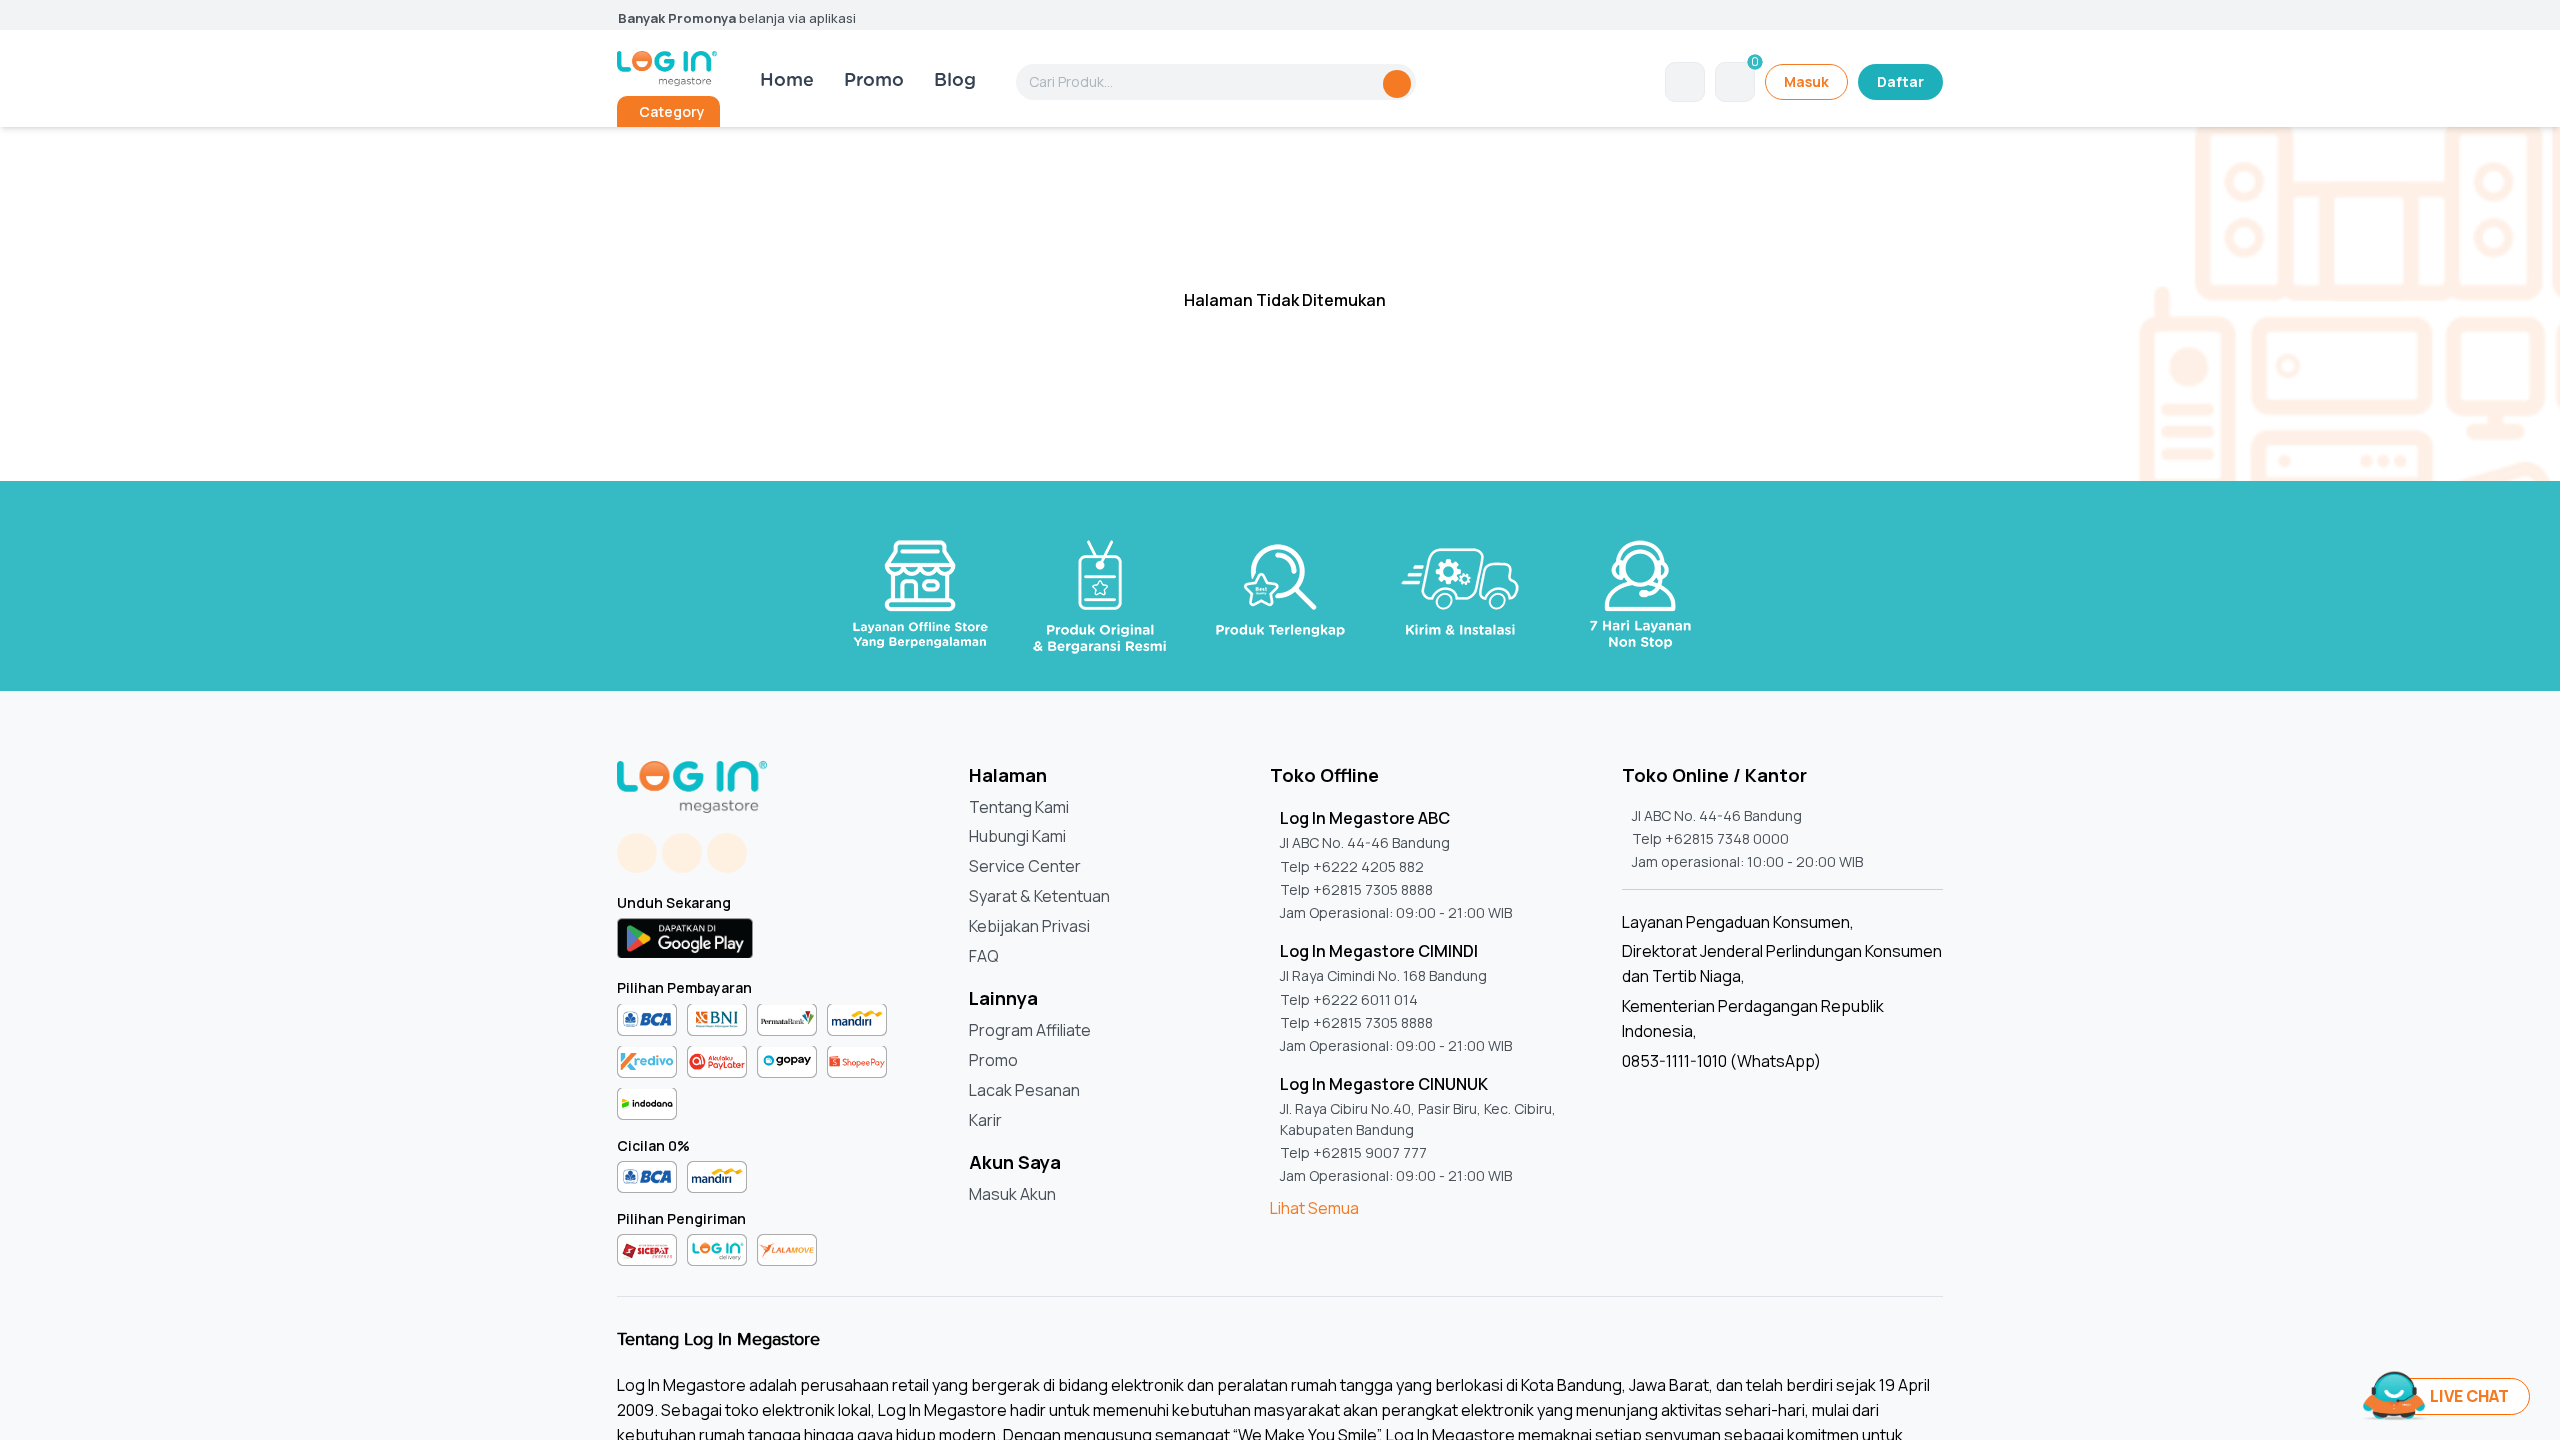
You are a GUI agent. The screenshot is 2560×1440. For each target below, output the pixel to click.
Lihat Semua (1314, 1208)
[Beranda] (667, 68)
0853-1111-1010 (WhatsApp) (1721, 1061)
